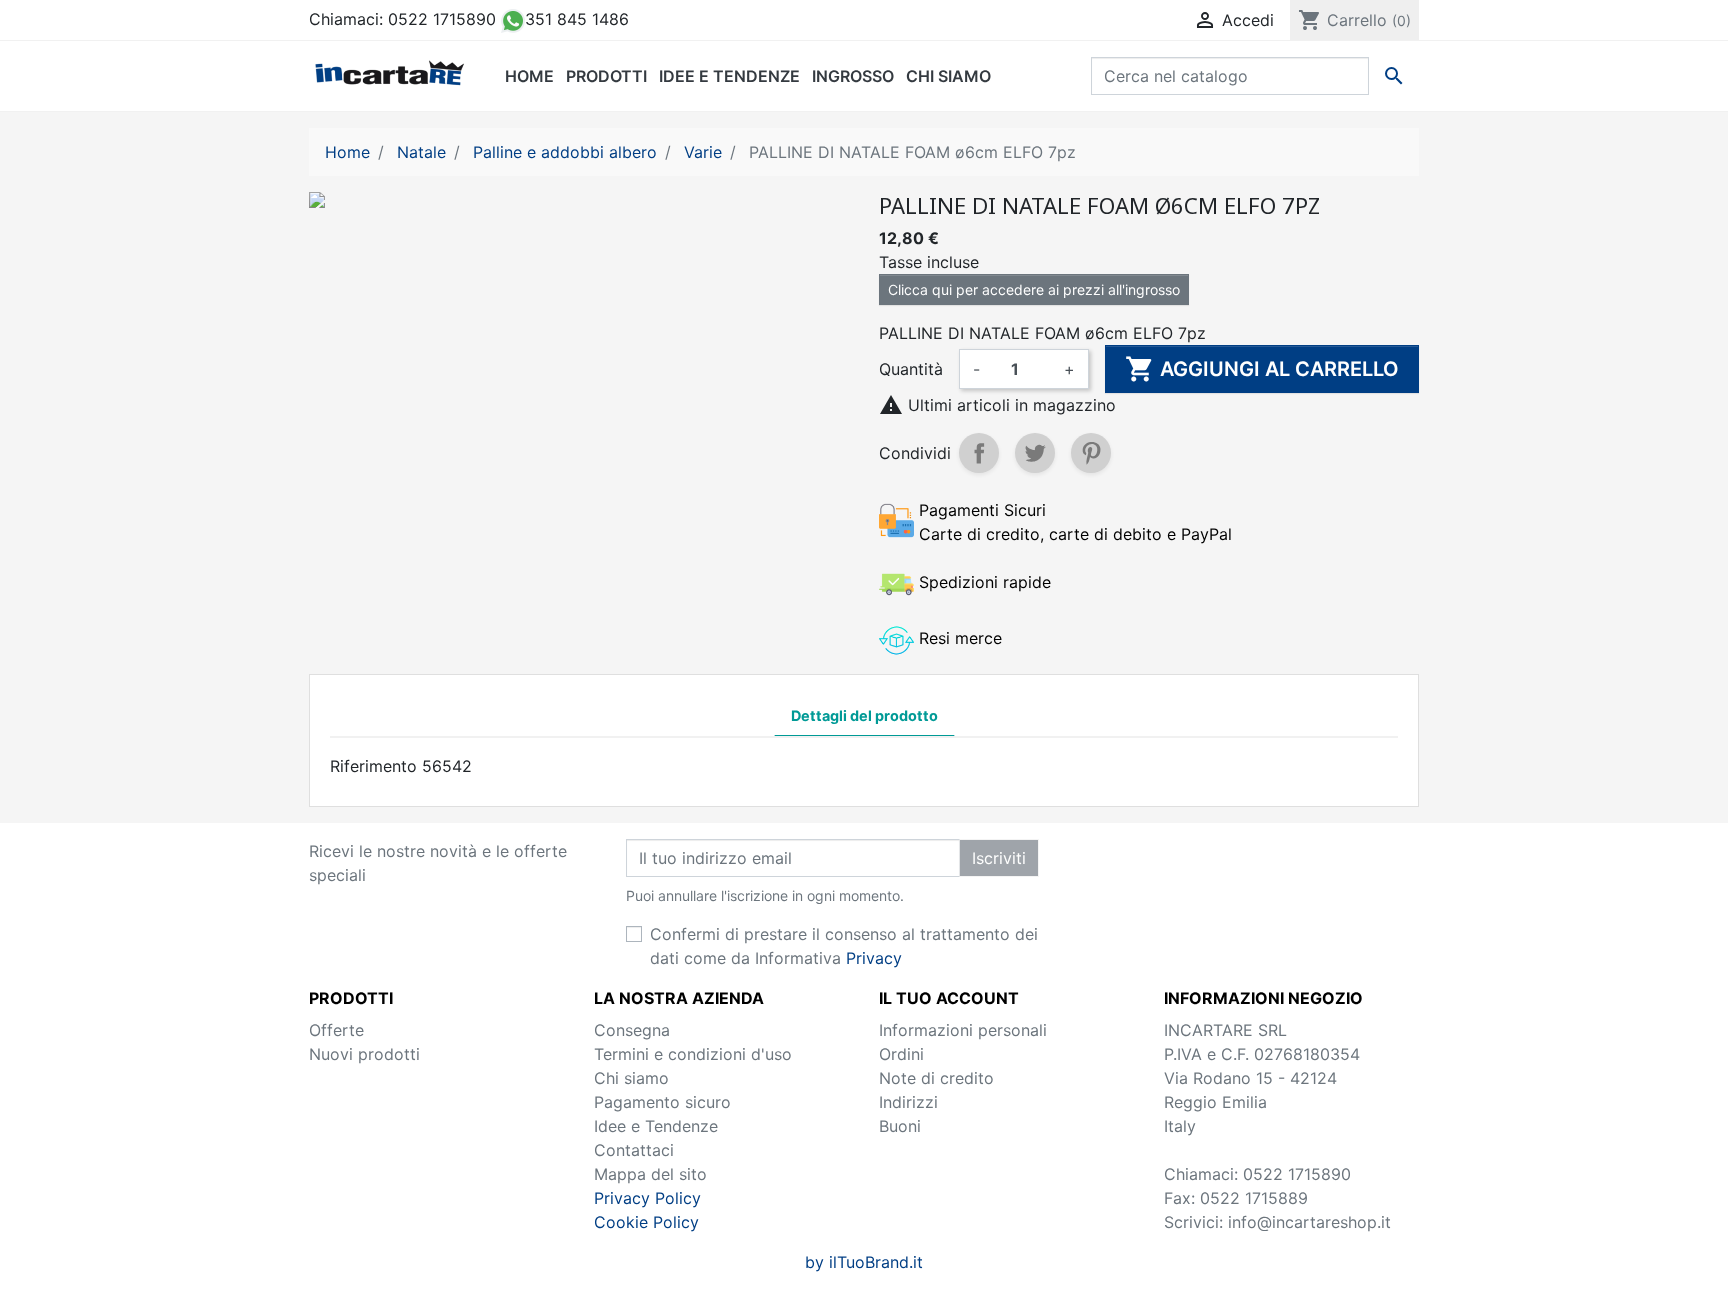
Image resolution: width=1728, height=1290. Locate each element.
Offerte (336, 1030)
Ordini (901, 1054)
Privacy (874, 958)
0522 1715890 (442, 19)
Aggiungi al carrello (1262, 369)
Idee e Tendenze (656, 1126)
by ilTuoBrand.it (864, 1262)
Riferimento (373, 766)
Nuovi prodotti (364, 1054)
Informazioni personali (963, 1030)
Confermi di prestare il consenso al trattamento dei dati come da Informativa (844, 946)
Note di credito (936, 1078)
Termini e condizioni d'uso (693, 1054)
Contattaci (634, 1150)
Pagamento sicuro (662, 1102)
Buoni (900, 1126)
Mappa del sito (650, 1174)
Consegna (632, 1030)
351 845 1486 (577, 19)
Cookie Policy (646, 1222)
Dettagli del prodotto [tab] (864, 715)
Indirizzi (908, 1102)
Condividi (979, 453)
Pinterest (1091, 453)
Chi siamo (631, 1078)
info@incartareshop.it (1309, 1222)
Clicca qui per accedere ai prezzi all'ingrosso (1034, 289)
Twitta (1035, 453)
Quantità (911, 369)
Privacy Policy (647, 1198)
